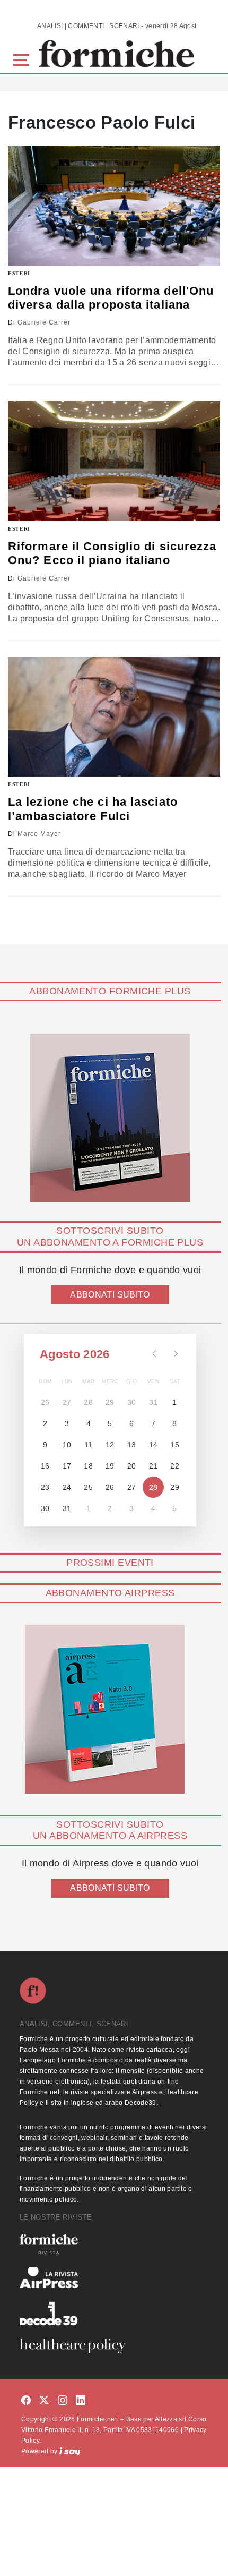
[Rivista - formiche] (114, 2244)
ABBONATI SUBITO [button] (110, 1295)
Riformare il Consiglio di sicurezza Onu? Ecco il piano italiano (112, 553)
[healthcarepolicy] (114, 2346)
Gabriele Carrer (44, 322)
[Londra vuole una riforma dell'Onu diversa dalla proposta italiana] (114, 205)
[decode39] (114, 2313)
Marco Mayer (39, 834)
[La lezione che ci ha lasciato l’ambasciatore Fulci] (114, 717)
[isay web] (70, 2451)
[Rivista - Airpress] (114, 2278)
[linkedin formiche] (81, 2401)
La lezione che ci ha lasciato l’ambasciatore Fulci (93, 809)
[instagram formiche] (63, 2401)
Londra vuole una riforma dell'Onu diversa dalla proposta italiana (111, 298)
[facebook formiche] (26, 2401)
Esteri (19, 273)
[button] (23, 59)
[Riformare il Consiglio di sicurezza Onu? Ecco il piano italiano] (114, 461)
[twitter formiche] (44, 2401)
